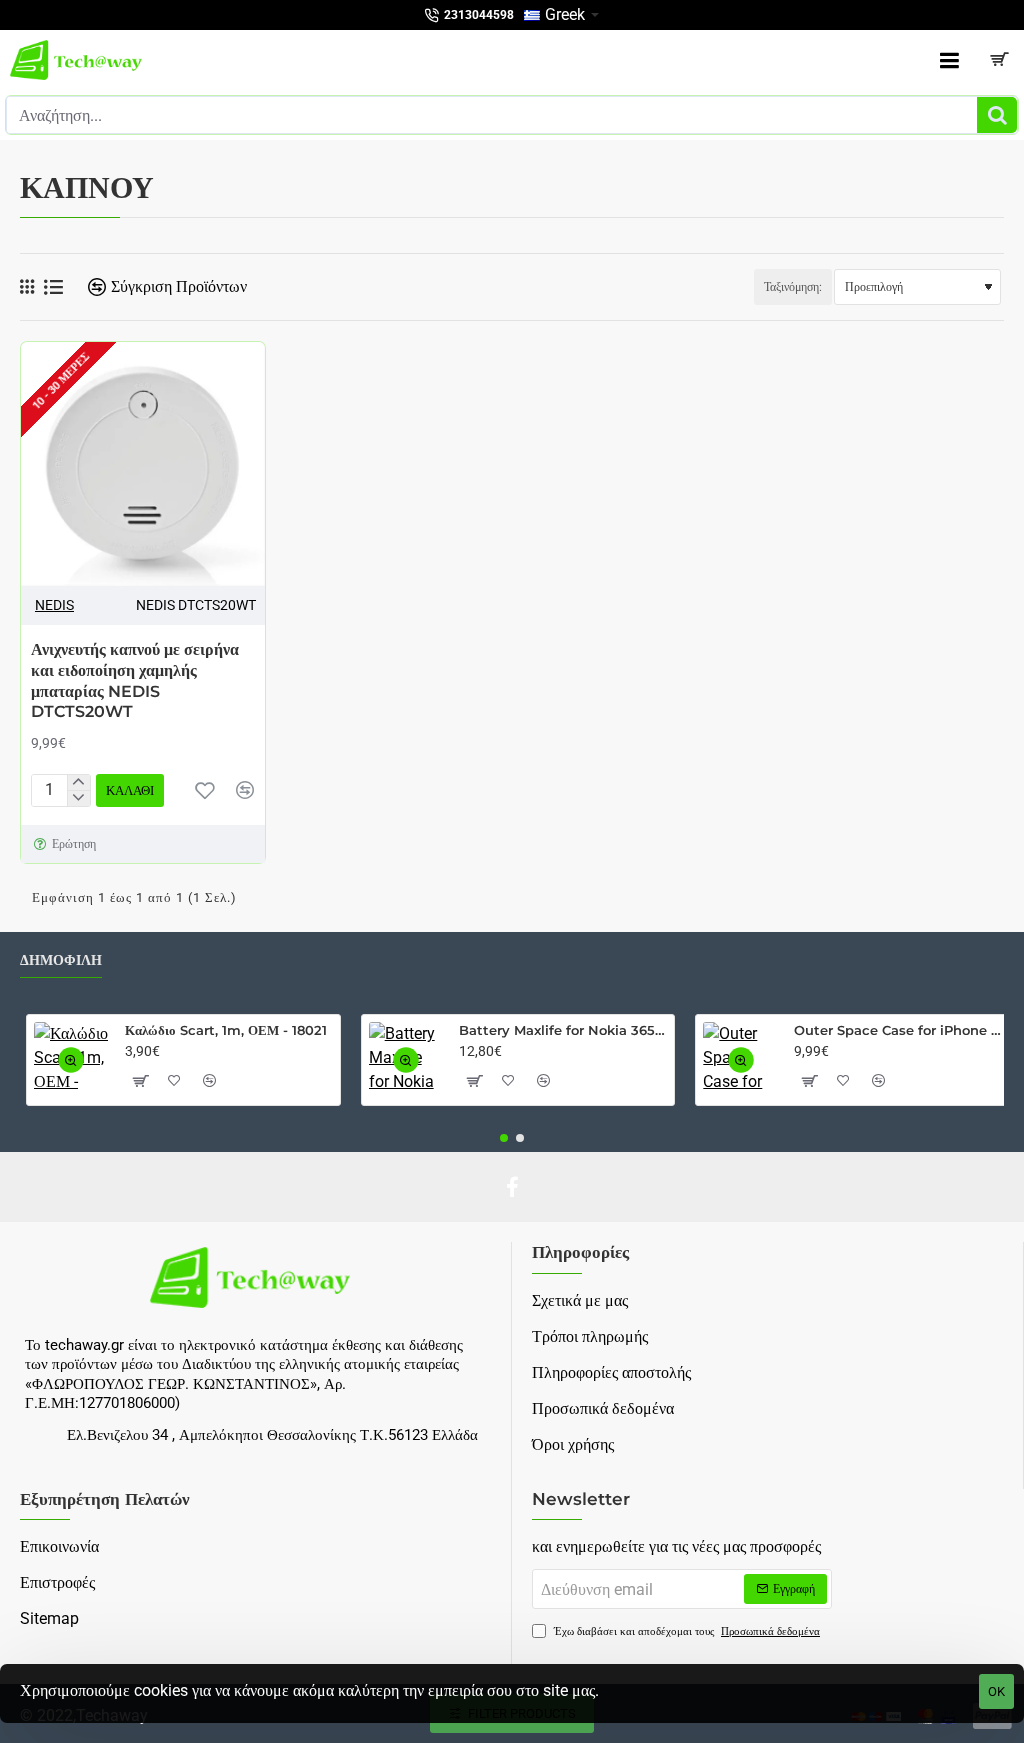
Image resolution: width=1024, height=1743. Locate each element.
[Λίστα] (53, 287)
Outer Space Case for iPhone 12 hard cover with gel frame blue (898, 1030)
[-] (78, 798)
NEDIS (54, 605)
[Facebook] (512, 1187)
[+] (78, 783)
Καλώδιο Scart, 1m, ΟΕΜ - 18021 (226, 1030)
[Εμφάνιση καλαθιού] (999, 60)
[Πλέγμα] (27, 287)
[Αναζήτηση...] (997, 115)
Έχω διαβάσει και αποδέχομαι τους (685, 1631)
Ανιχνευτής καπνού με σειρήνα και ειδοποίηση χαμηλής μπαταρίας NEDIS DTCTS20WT (135, 680)
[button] (205, 790)
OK (996, 1691)
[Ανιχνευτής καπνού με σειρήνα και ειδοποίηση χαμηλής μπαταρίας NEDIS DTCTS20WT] (143, 464)
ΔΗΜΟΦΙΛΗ (61, 960)
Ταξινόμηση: (793, 287)
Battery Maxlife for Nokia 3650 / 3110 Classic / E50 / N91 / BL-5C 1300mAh (563, 1030)
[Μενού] (949, 60)
